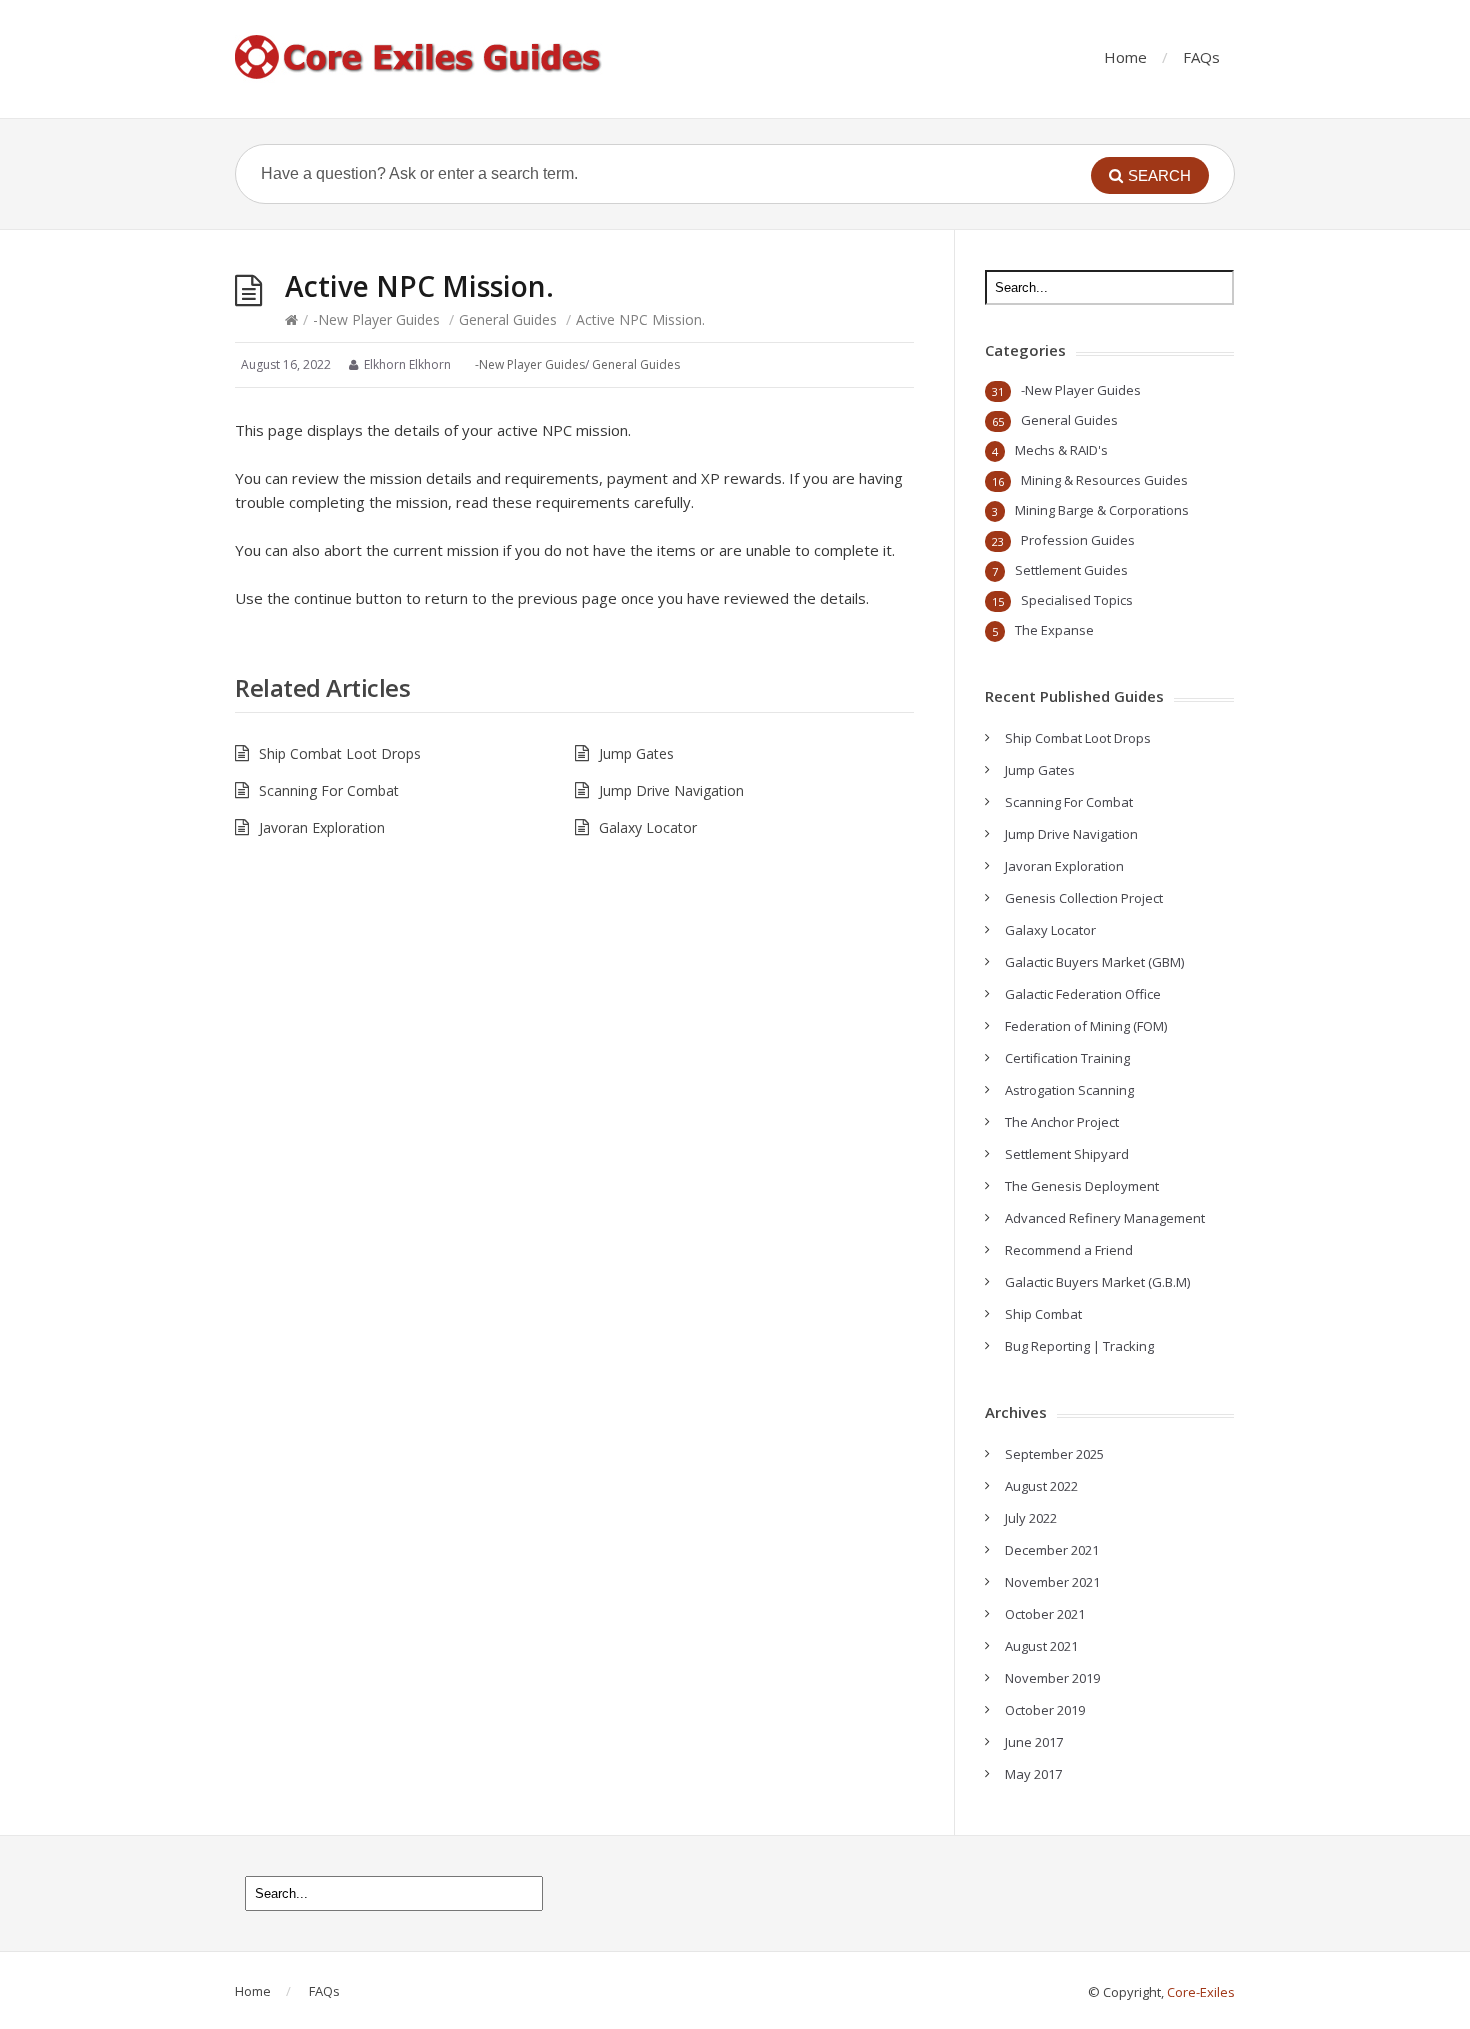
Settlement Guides (1071, 570)
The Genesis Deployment (1082, 1186)
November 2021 (1052, 1582)
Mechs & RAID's (1061, 450)
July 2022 (1031, 1518)
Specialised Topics (1077, 600)
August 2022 (1041, 1486)
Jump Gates (636, 753)
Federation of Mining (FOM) (1086, 1026)
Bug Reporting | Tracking (1079, 1346)
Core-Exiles (1201, 1992)
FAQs (1201, 57)
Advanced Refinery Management (1105, 1218)
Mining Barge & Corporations (1102, 510)
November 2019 (1052, 1678)
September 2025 (1054, 1454)
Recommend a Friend (1069, 1250)
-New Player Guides (376, 319)
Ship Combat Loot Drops (340, 753)
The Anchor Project (1062, 1122)
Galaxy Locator (648, 827)
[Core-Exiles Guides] (420, 59)
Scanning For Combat (329, 790)
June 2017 (1034, 1742)
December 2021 (1052, 1550)
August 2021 (1041, 1646)
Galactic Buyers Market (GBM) (1094, 962)
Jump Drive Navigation (671, 790)
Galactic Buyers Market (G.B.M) (1097, 1282)
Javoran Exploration (322, 827)
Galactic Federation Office (1083, 994)
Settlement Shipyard (1067, 1154)
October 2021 (1045, 1614)
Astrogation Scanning (1069, 1090)
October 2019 (1045, 1710)
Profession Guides (1078, 540)
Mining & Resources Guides (1104, 480)
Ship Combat (1043, 1314)
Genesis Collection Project (1084, 898)
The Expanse (1054, 630)
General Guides (508, 319)
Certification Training (1067, 1058)
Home (1125, 57)
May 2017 (1033, 1774)
